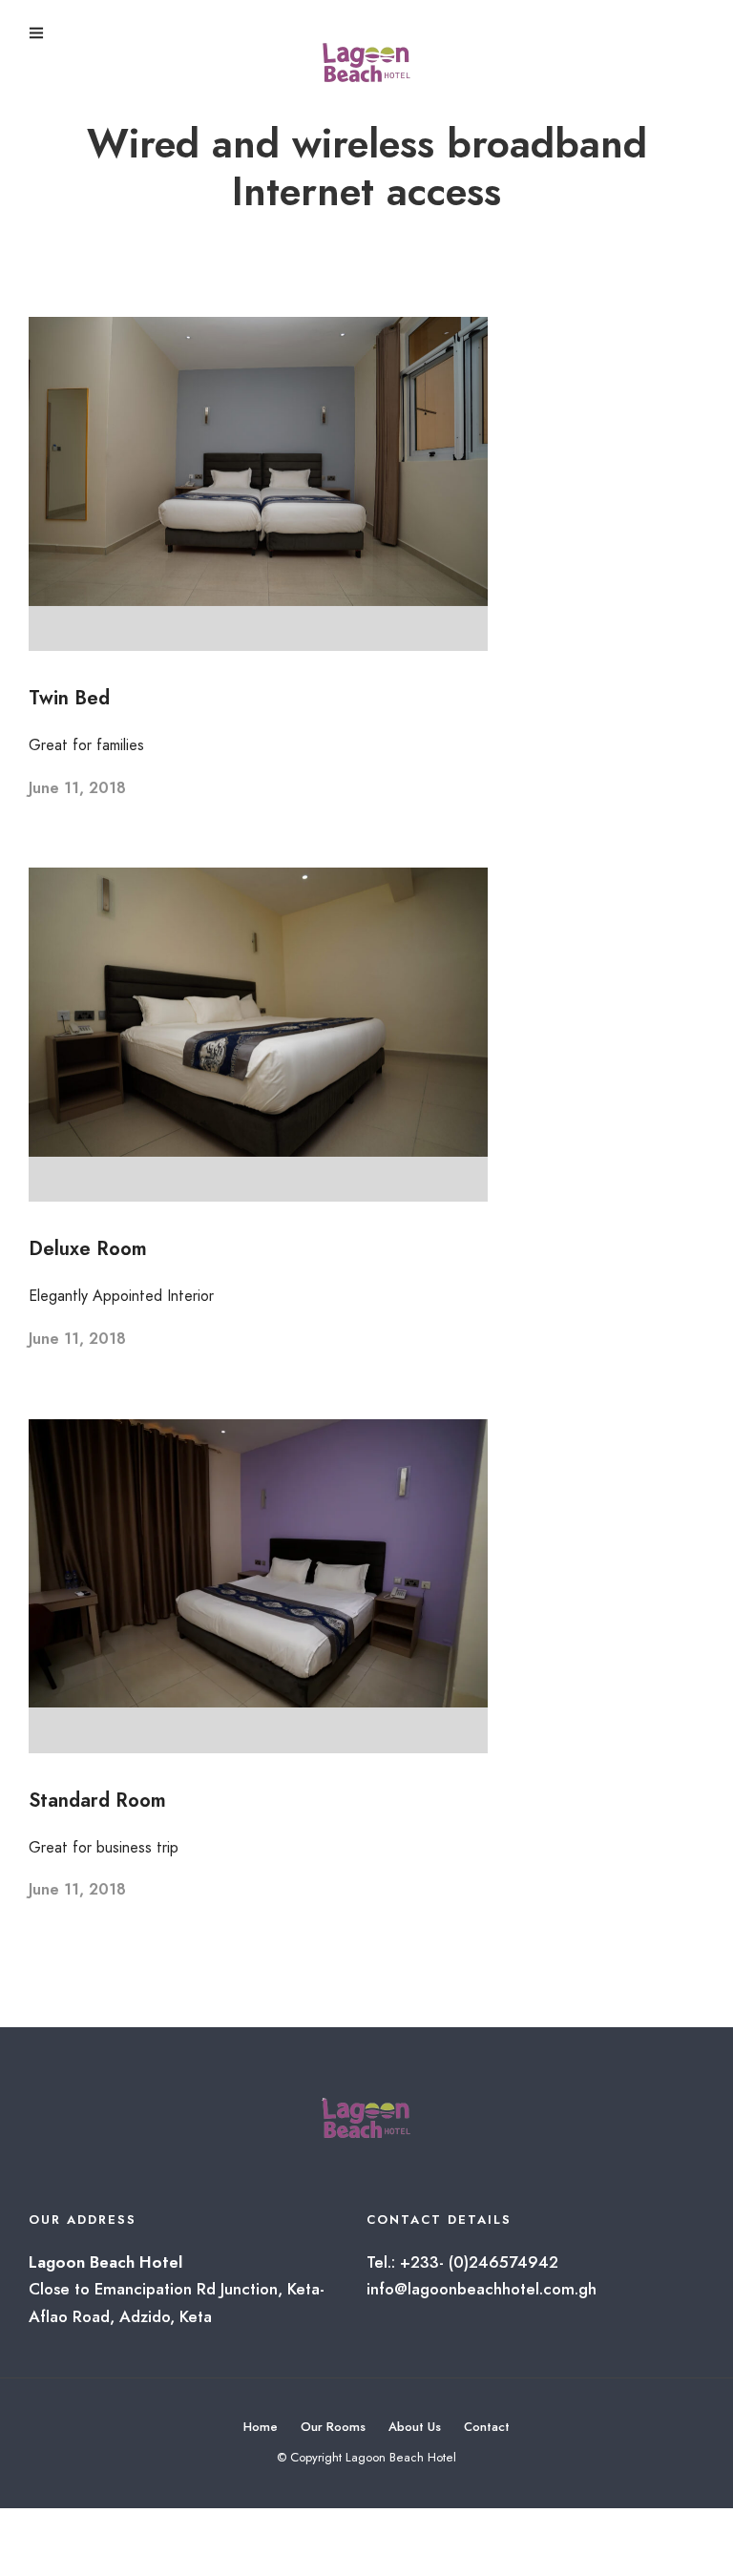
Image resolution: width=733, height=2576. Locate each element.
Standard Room (97, 1801)
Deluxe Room (88, 1249)
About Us (415, 2427)
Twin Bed (69, 698)
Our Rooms (333, 2427)
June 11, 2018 (77, 788)
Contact (487, 2427)
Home (261, 2427)
